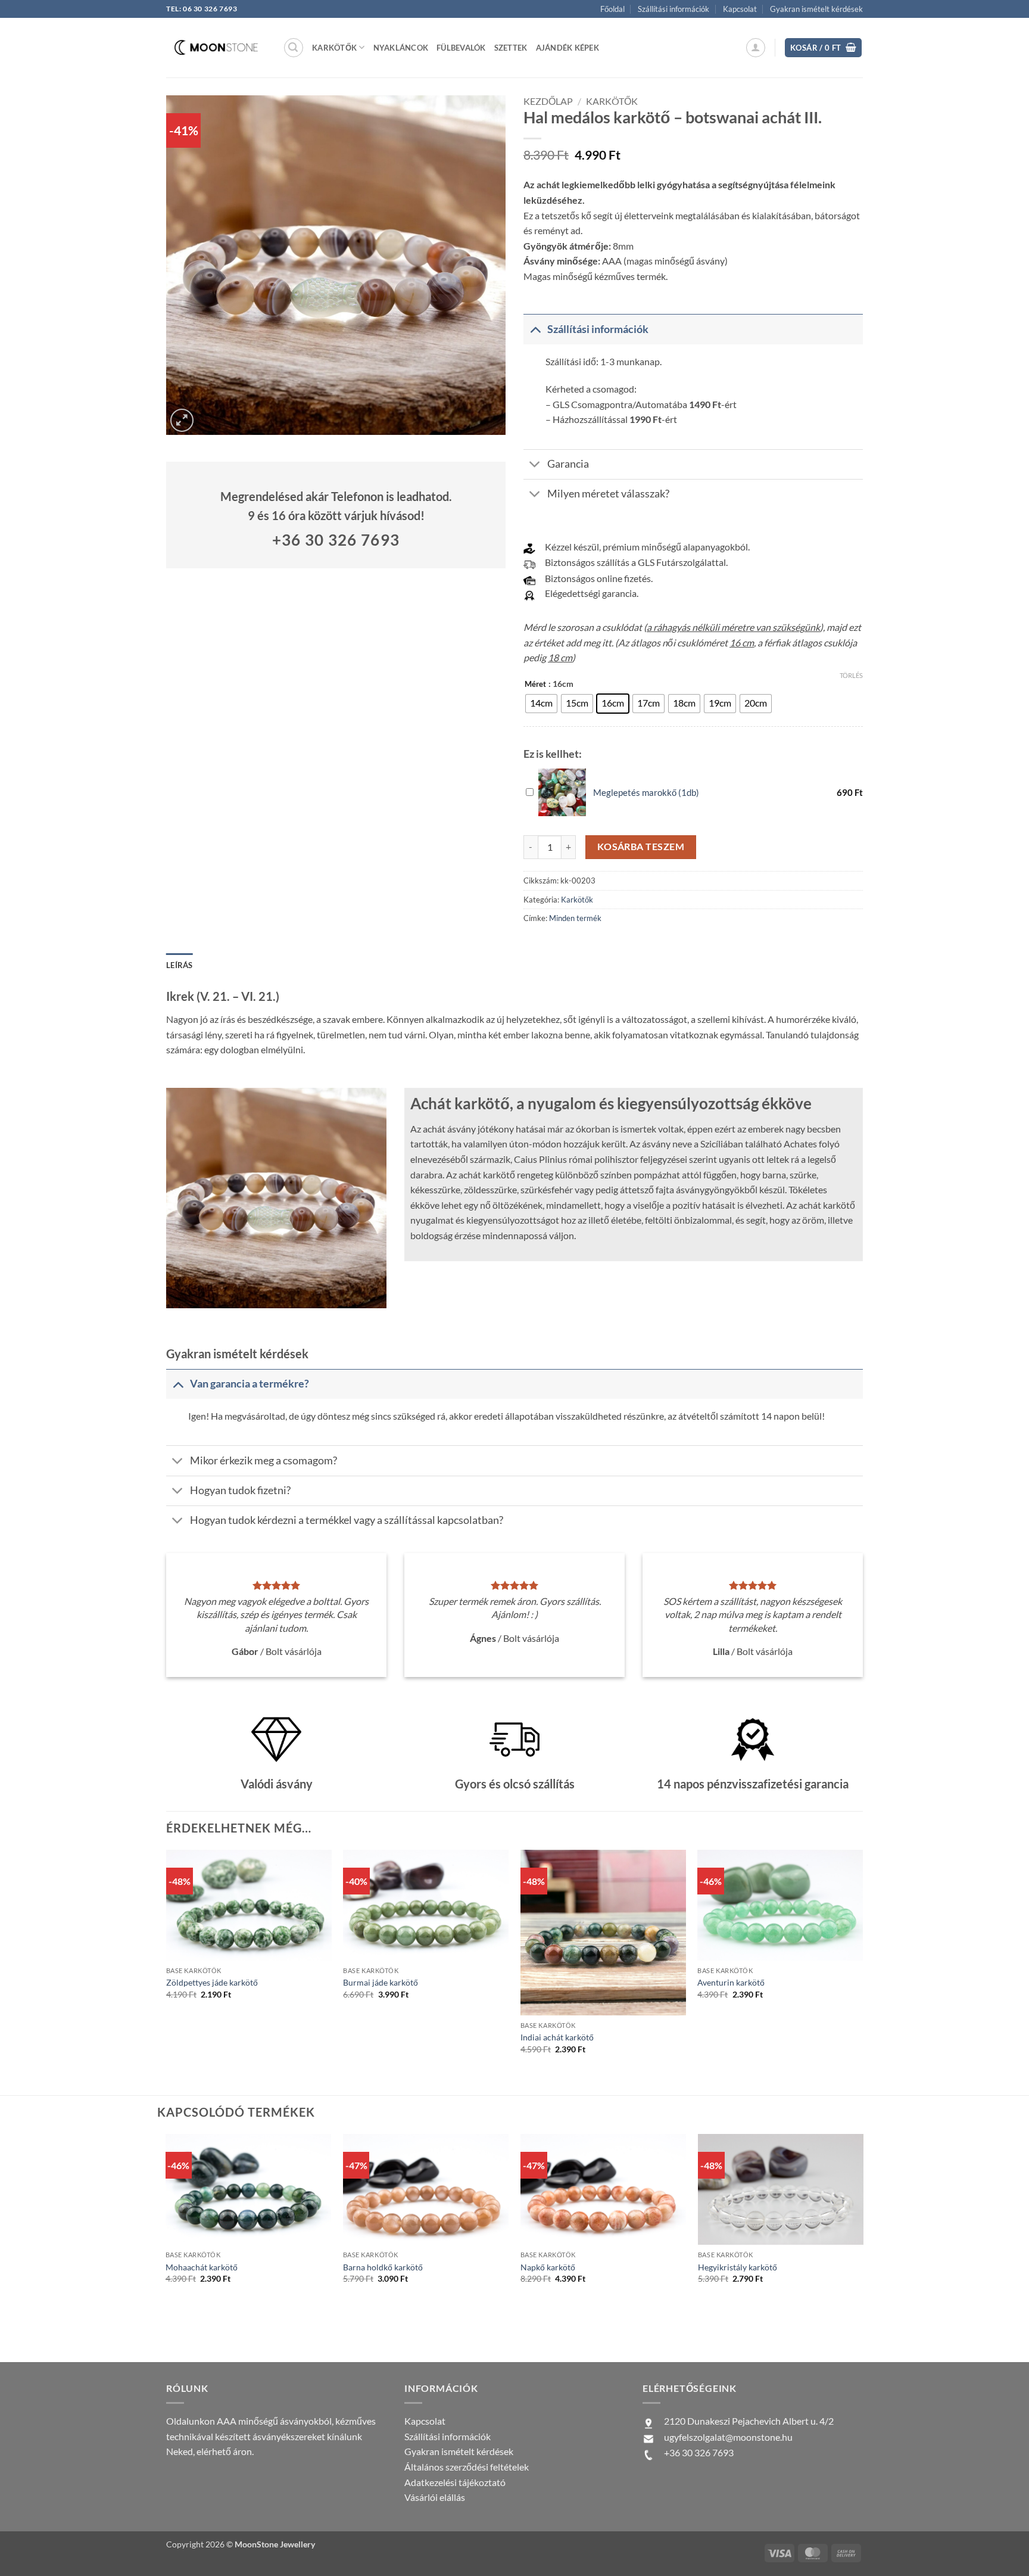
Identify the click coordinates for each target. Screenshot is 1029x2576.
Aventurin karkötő (731, 1982)
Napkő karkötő (548, 2267)
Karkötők (612, 101)
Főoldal (612, 9)
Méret (535, 685)
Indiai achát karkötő (557, 2037)
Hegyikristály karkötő (738, 2267)
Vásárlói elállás (435, 2497)
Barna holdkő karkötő (383, 2267)
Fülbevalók (461, 48)
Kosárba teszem (641, 847)
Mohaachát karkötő (202, 2267)
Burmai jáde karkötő (381, 1982)
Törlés (851, 675)
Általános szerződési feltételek (467, 2467)
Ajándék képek (567, 48)
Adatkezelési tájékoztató (455, 2482)
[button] (294, 48)
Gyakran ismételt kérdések (816, 9)
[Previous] (166, 2247)
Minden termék (575, 918)
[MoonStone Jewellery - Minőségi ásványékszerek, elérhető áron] (216, 47)
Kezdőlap (548, 101)
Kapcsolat (740, 9)
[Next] (863, 2247)
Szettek (511, 48)
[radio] (541, 704)
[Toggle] (535, 329)
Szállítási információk (673, 9)
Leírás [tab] (180, 965)
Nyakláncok (401, 48)
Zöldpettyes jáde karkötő (212, 1982)
